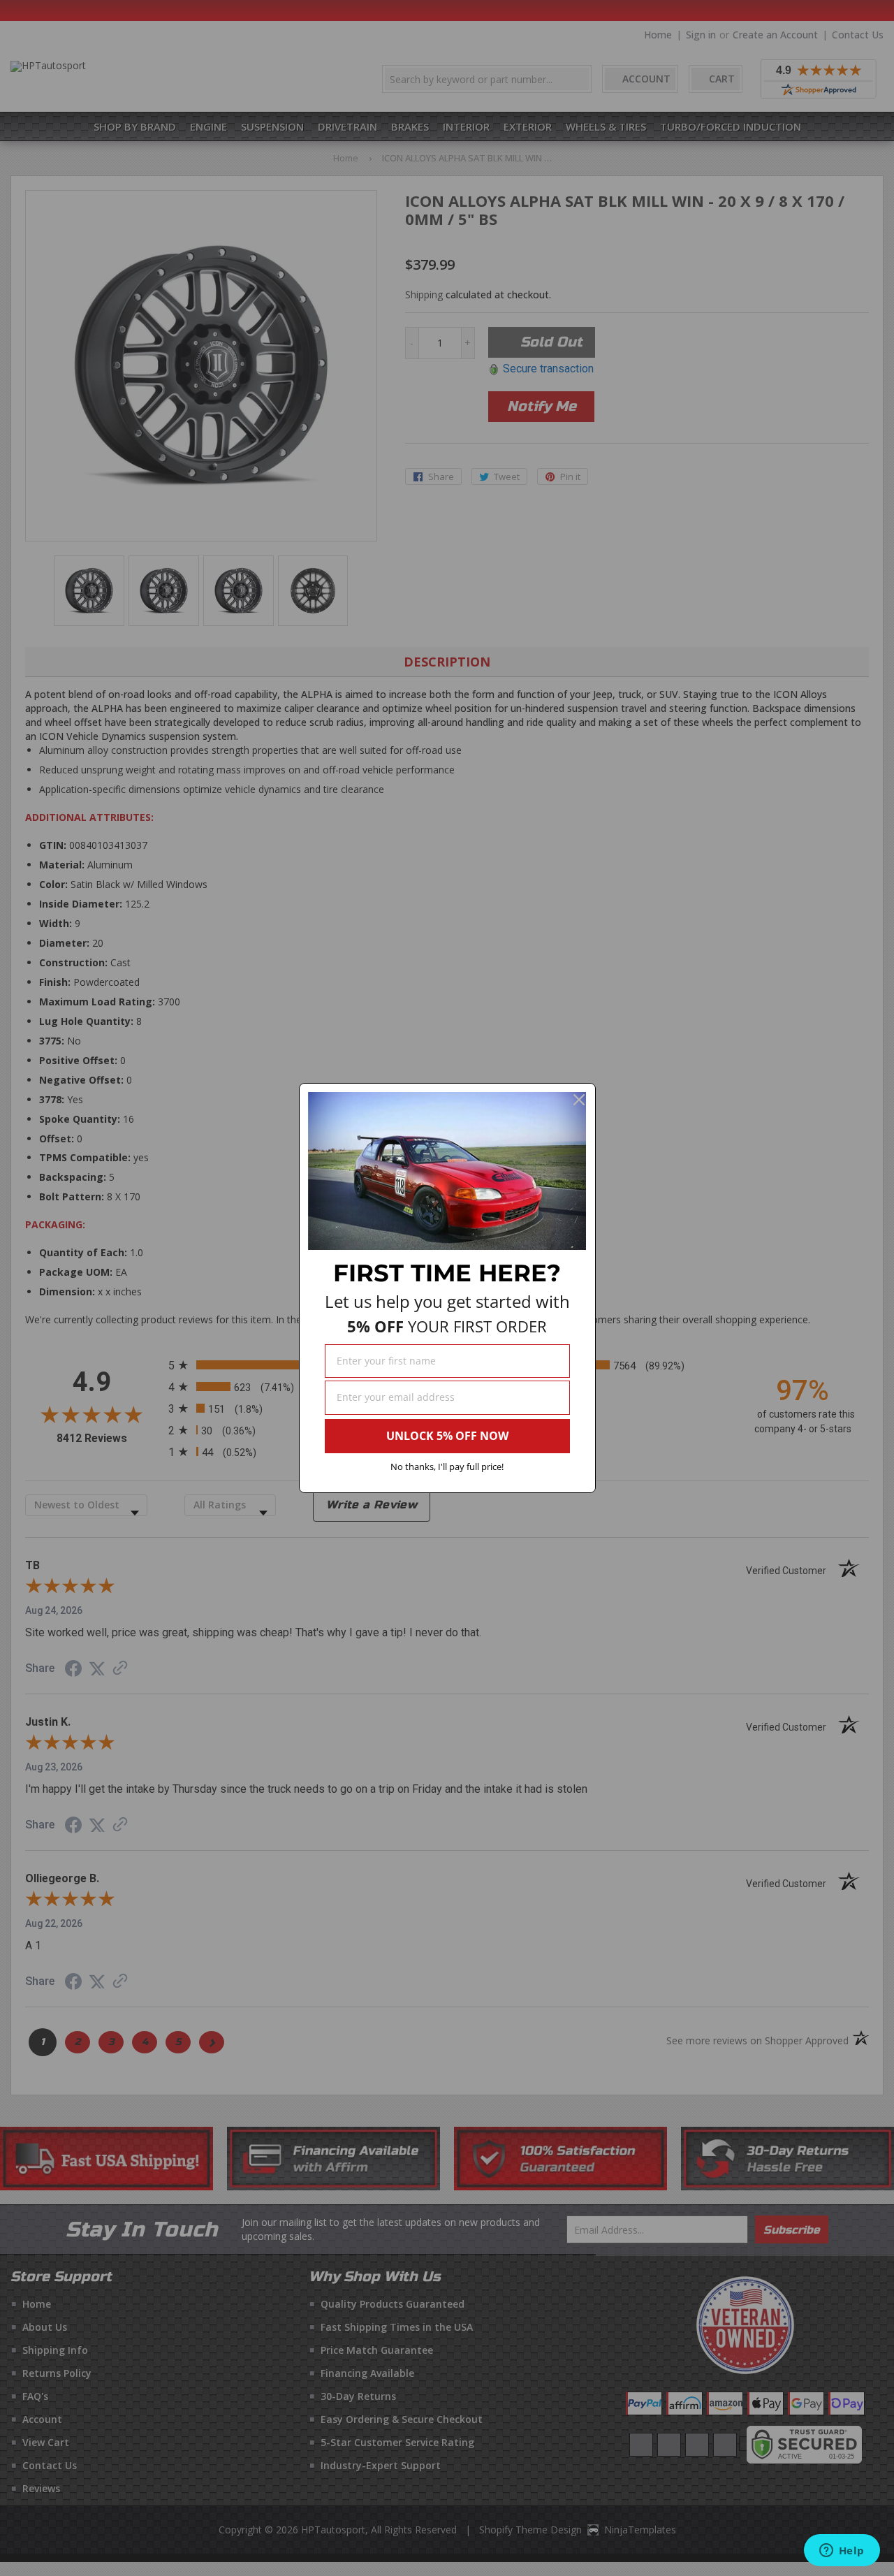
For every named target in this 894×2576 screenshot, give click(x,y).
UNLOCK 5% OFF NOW (447, 1436)
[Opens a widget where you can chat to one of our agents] (842, 2552)
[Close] (579, 1100)
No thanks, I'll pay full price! (447, 1467)
